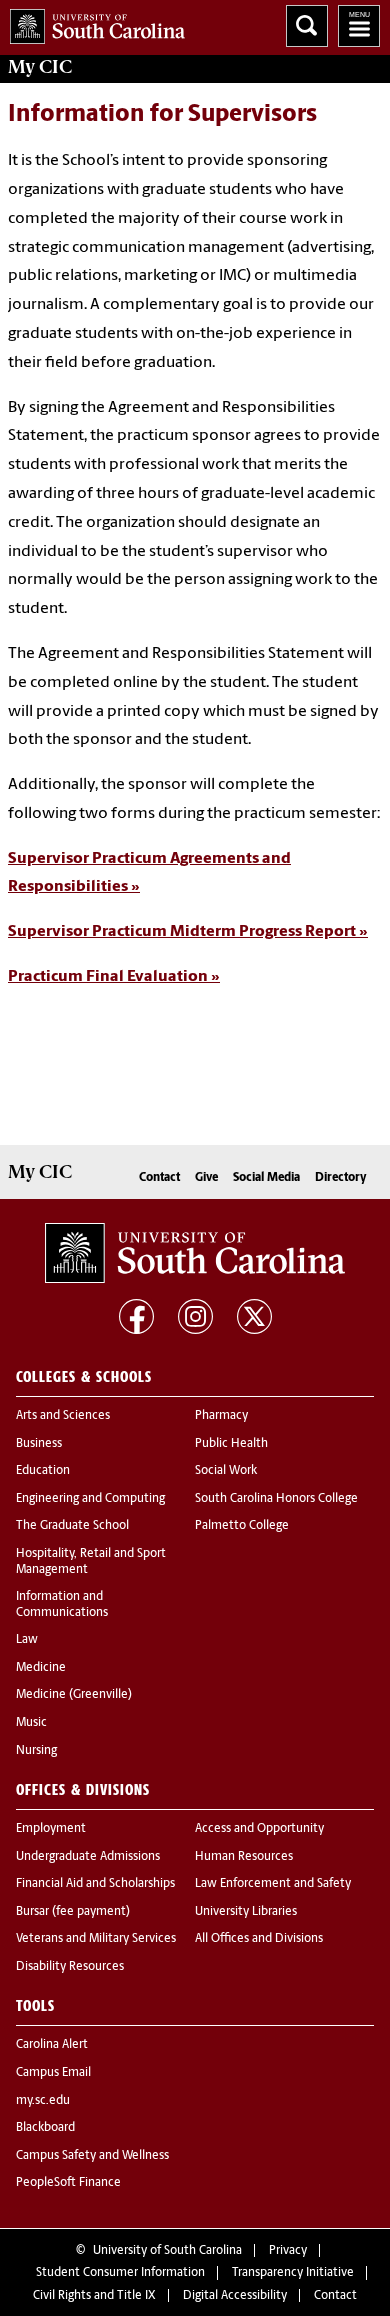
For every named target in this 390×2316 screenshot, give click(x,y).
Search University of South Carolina (307, 26)
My (40, 67)
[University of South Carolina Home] (92, 22)
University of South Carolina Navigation (359, 26)
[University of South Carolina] (195, 1253)
